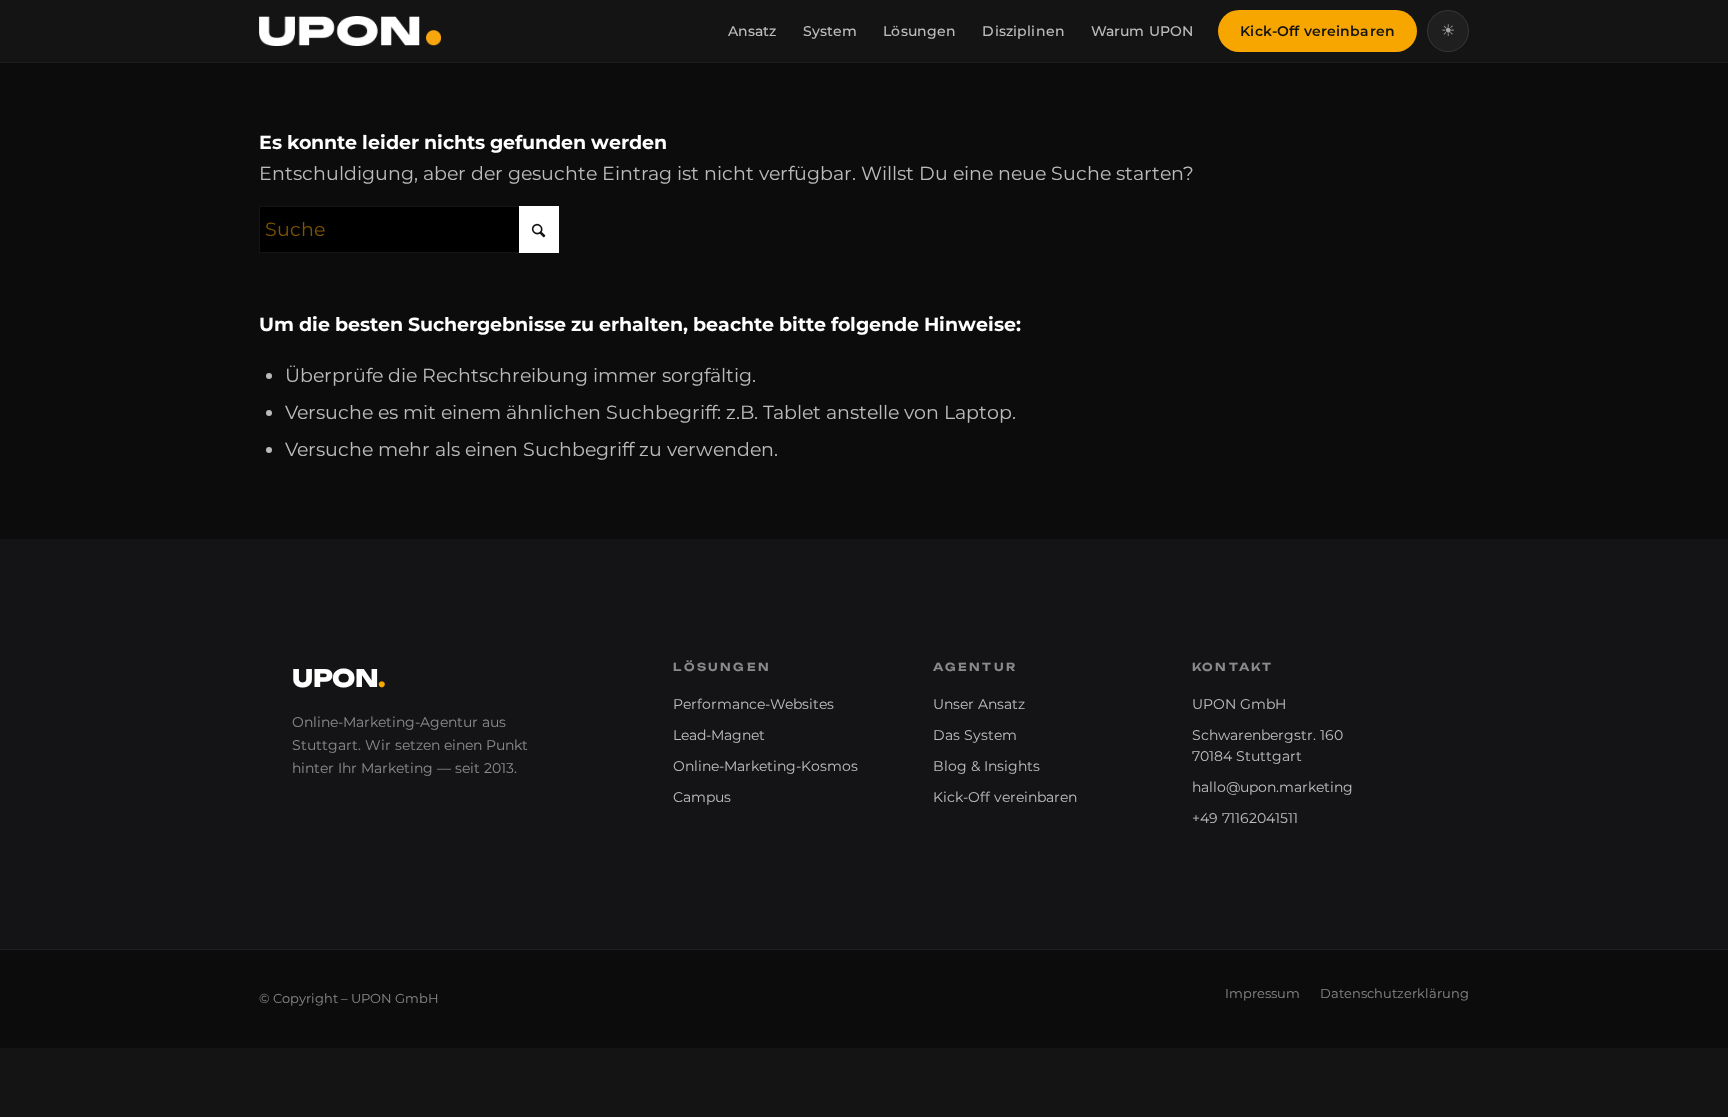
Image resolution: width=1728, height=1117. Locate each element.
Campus (702, 797)
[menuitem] (752, 31)
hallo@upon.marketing (1272, 787)
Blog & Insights (986, 766)
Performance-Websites (753, 704)
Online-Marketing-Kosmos (765, 766)
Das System (975, 735)
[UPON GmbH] (350, 31)
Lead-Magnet (719, 735)
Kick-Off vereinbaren (1005, 797)
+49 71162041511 (1245, 818)
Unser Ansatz (979, 704)
